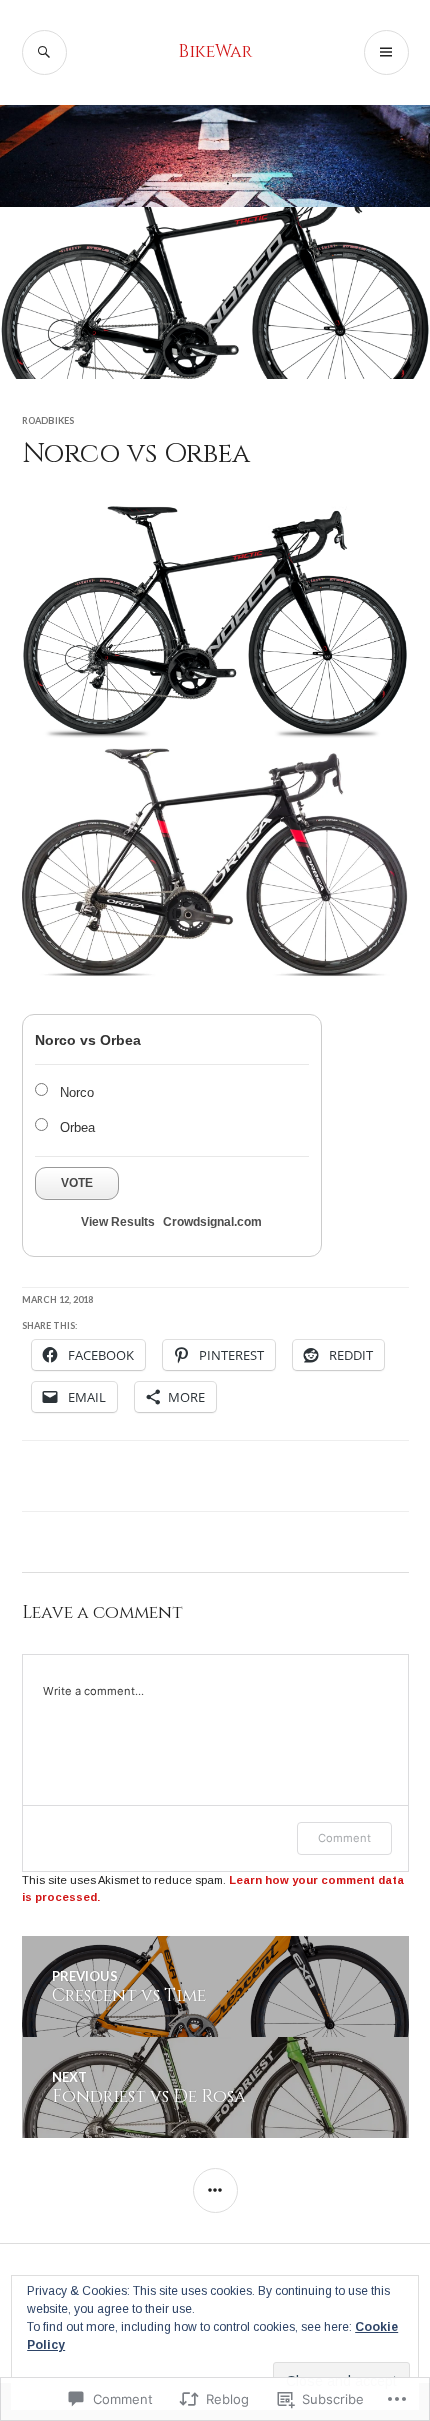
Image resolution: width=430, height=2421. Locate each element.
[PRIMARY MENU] (386, 52)
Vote (77, 1183)
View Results (118, 1222)
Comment (344, 1838)
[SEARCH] (44, 52)
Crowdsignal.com (212, 1222)
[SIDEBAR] (215, 2190)
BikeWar (215, 52)
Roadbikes (48, 420)
